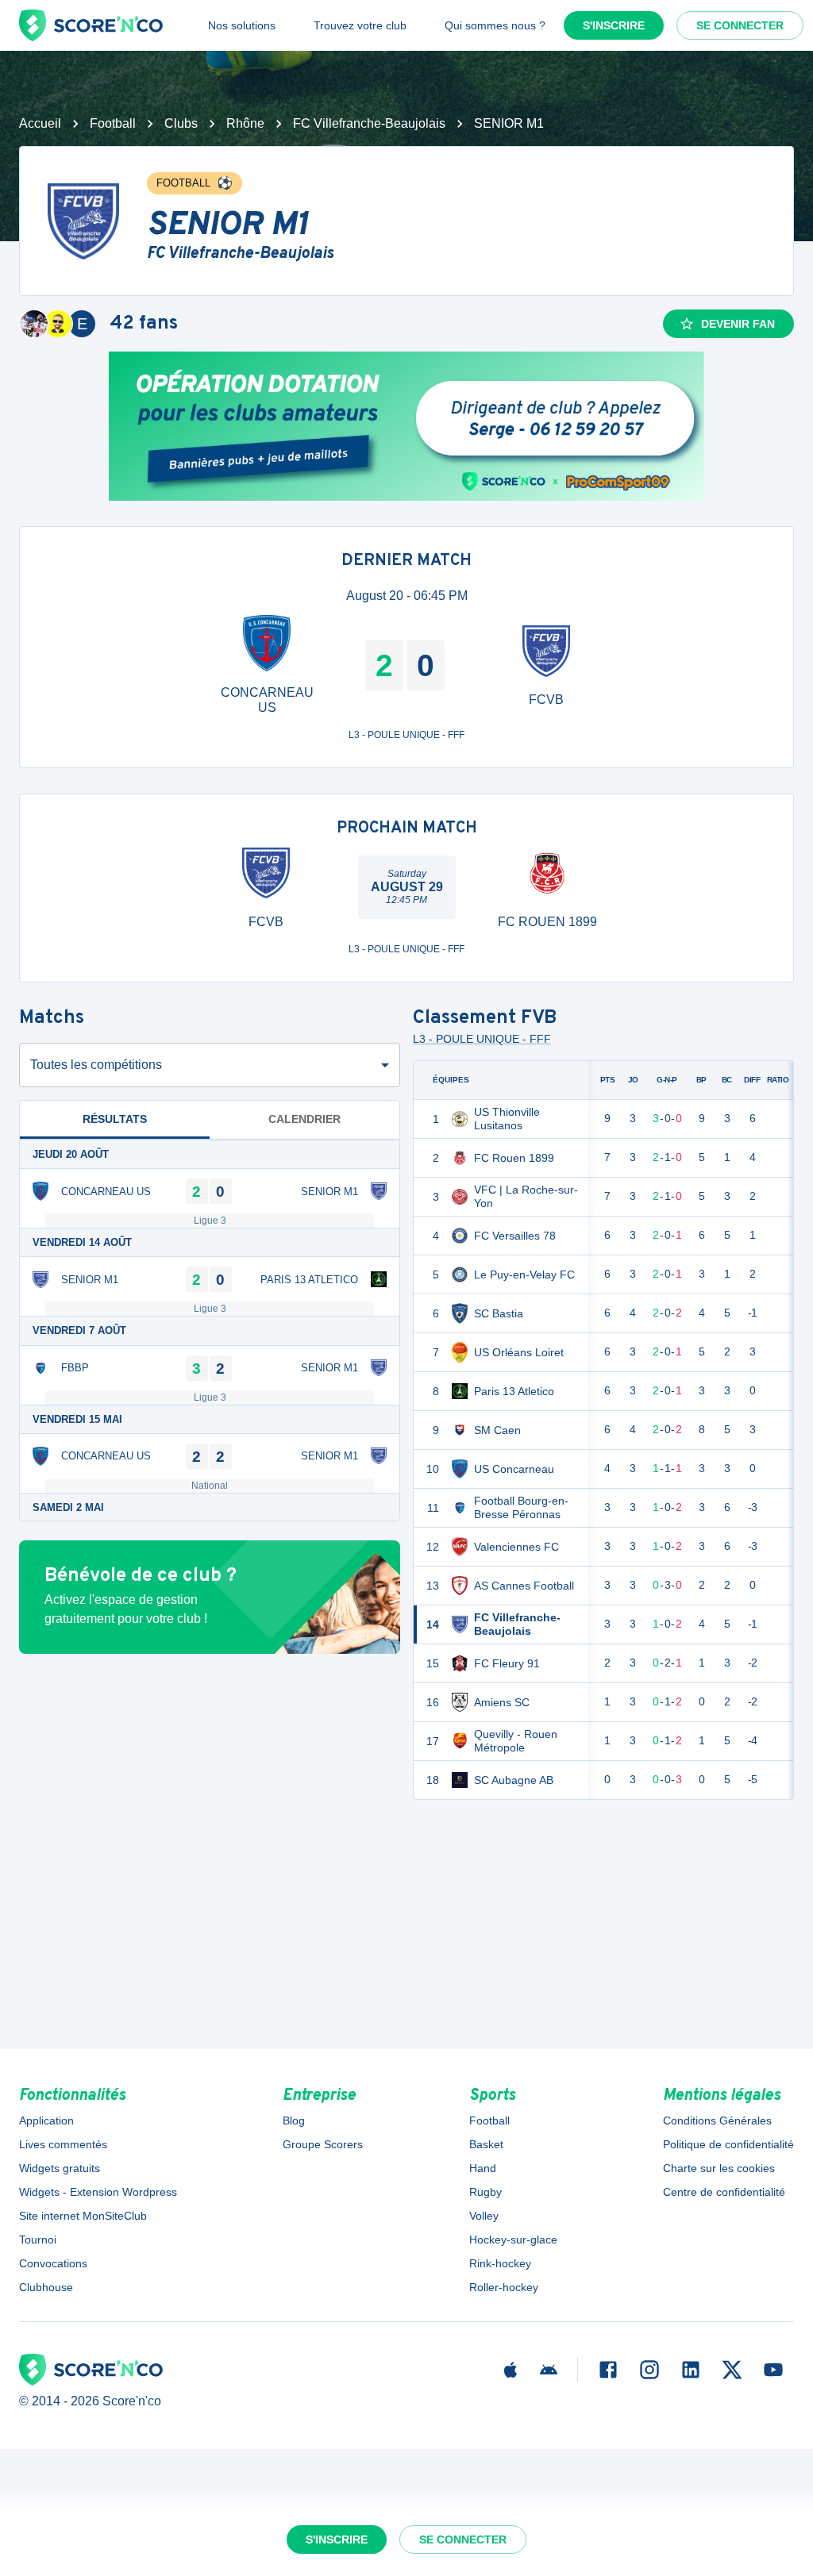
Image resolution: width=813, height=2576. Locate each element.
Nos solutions (242, 25)
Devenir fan (738, 324)
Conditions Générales (717, 2120)
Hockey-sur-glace (513, 2240)
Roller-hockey (504, 2287)
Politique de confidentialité (728, 2144)
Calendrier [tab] (304, 1119)
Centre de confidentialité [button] (724, 2192)
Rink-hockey (500, 2263)
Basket (486, 2144)
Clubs (181, 123)
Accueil (40, 123)
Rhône (245, 123)
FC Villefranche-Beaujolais (369, 123)
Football (113, 123)
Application (46, 2120)
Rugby (485, 2192)
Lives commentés (63, 2144)
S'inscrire (614, 25)
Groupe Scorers (323, 2144)
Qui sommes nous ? (495, 25)
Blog (294, 2120)
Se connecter (740, 25)
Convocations (53, 2263)
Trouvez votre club (360, 25)
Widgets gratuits (60, 2168)
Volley (484, 2216)
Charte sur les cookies (719, 2168)
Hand (483, 2168)
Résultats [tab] (115, 1119)
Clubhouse (46, 2287)
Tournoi (38, 2240)
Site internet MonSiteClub (83, 2216)
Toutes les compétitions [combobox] (96, 1065)
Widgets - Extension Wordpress (98, 2192)
